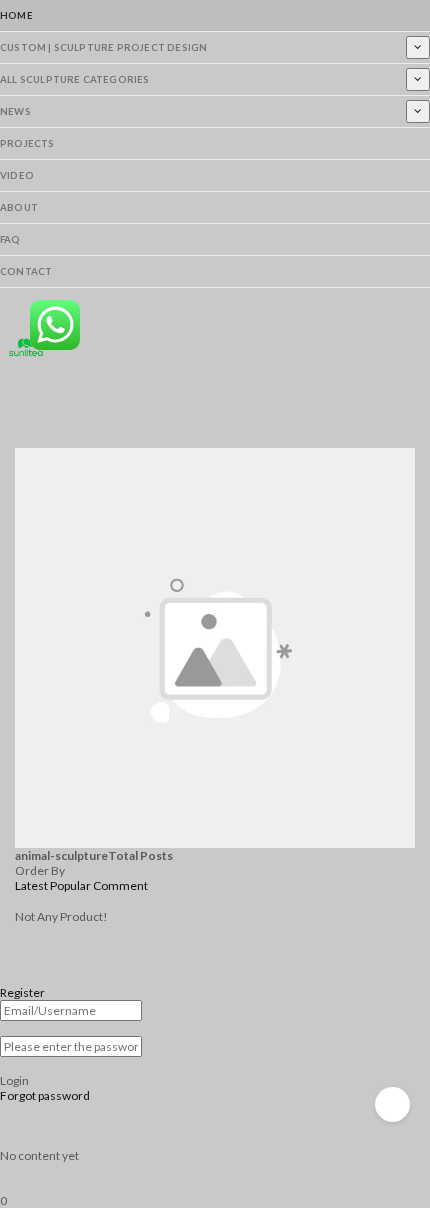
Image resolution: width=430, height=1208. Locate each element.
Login (14, 1080)
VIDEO (17, 175)
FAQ (10, 239)
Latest (31, 885)
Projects (27, 143)
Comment (120, 885)
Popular (70, 885)
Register (22, 992)
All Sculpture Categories (75, 79)
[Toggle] (418, 47)
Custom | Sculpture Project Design (103, 47)
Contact (26, 271)
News (15, 111)
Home (16, 15)
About (19, 207)
